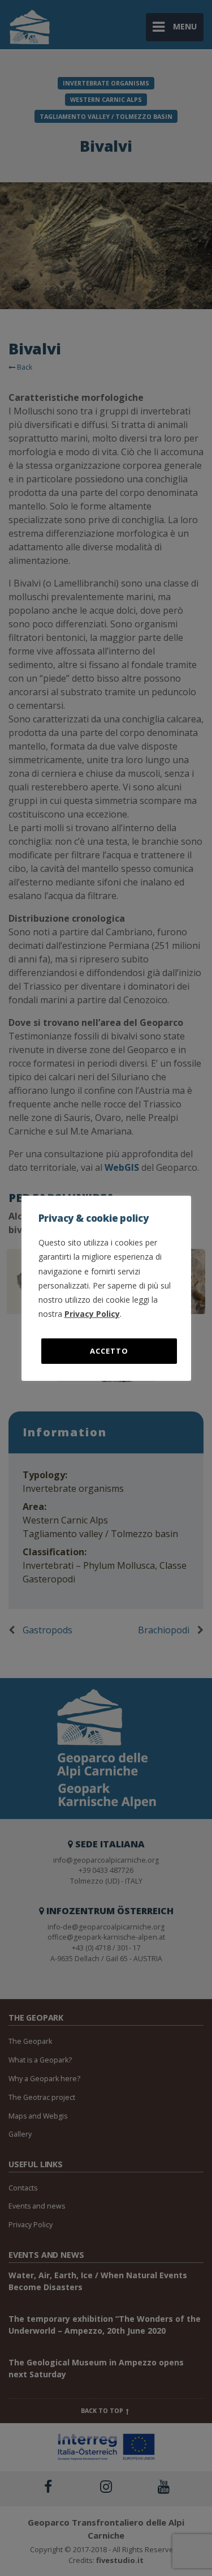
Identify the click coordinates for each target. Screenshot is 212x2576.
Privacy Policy (92, 1314)
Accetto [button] (109, 1351)
